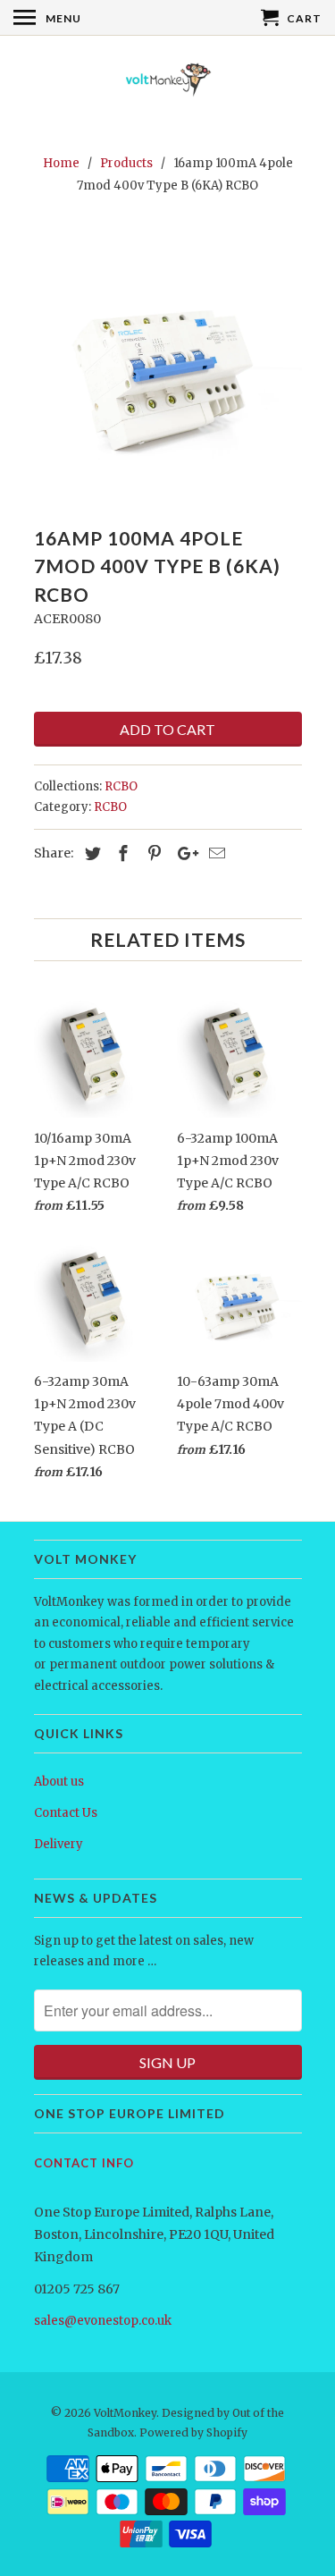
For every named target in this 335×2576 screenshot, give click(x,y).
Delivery (59, 1844)
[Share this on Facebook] (121, 853)
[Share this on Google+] (183, 853)
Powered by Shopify (193, 2432)
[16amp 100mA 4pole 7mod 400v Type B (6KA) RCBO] (168, 365)
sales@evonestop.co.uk (103, 2321)
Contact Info (84, 2163)
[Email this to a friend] (214, 853)
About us (59, 1782)
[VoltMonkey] (168, 83)
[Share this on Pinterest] (152, 853)
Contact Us (66, 1813)
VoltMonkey (125, 2413)
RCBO (121, 786)
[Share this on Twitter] (90, 853)
